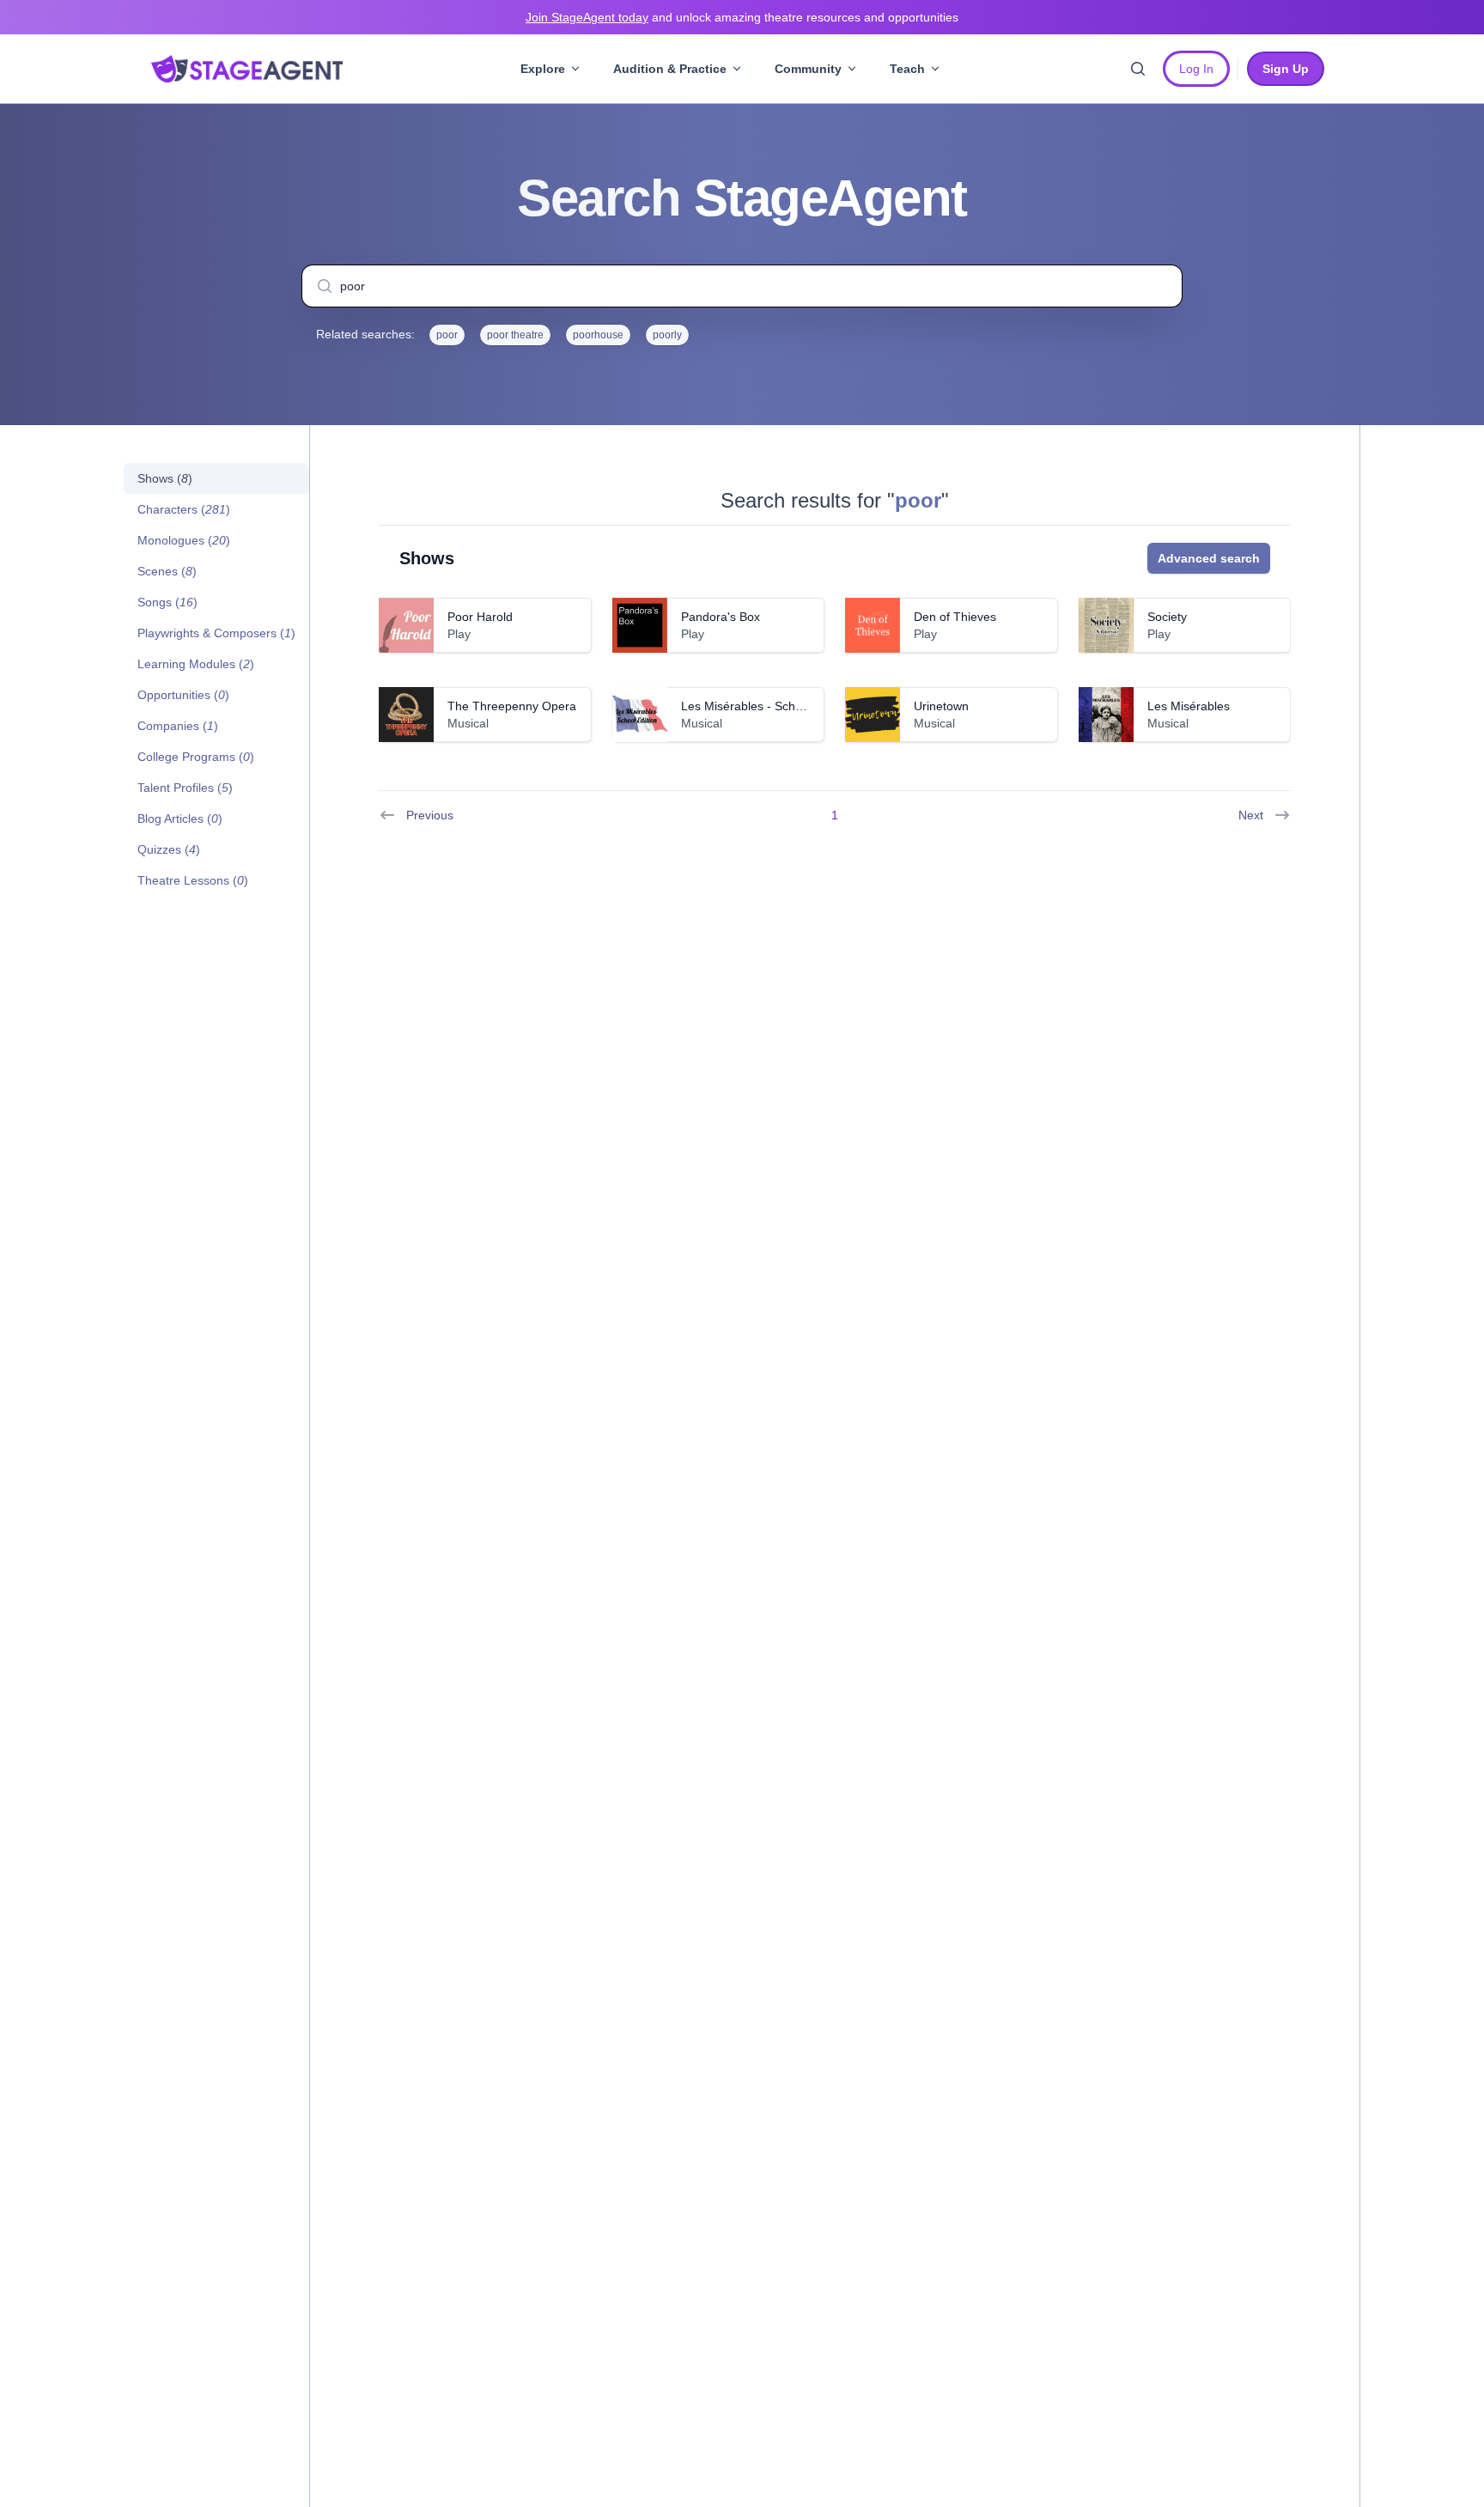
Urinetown (941, 706)
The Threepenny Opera (512, 706)
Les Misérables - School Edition (766, 706)
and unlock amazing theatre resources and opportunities (742, 17)
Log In (1196, 69)
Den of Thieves (955, 617)
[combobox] (742, 286)
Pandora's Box (721, 617)
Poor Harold (480, 617)
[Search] (1138, 69)
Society (1167, 617)
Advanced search (1209, 558)
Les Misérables (1189, 706)
